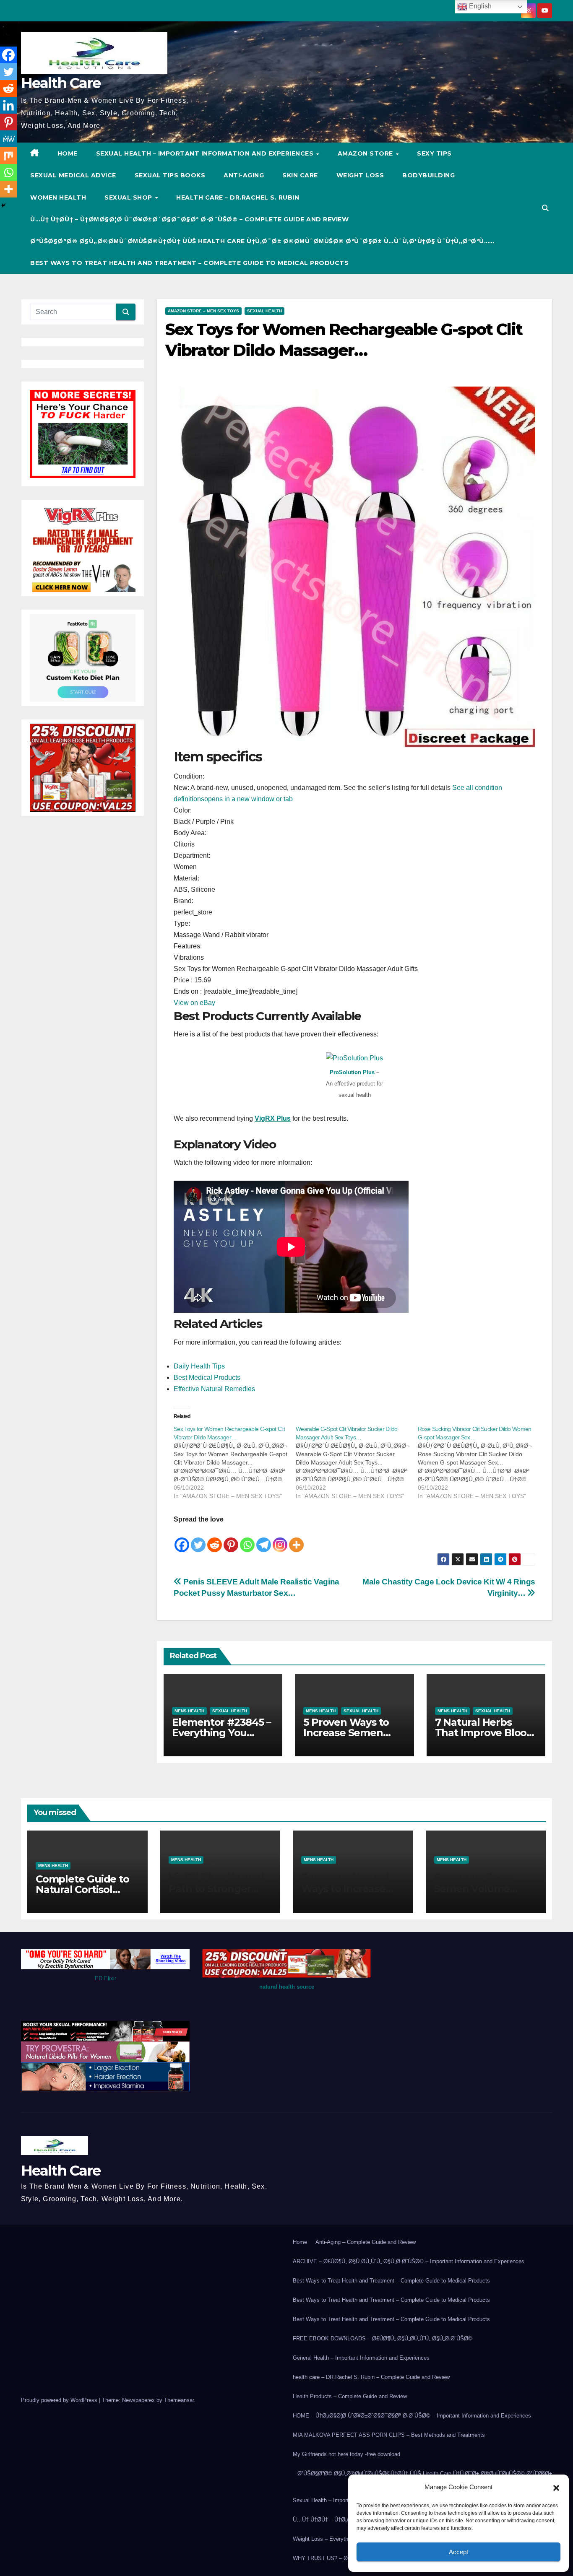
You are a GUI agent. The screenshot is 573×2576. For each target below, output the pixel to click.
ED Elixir (105, 1978)
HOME (68, 153)
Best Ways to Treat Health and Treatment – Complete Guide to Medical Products (189, 263)
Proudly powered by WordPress (60, 2400)
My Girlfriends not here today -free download (346, 2454)
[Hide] (3, 205)
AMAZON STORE (366, 153)
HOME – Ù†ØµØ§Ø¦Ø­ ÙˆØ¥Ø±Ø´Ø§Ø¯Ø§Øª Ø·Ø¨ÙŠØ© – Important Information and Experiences (412, 2416)
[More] (296, 1539)
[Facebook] (182, 1539)
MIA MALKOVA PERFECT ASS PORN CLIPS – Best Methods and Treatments (389, 2435)
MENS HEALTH (189, 1711)
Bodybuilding (428, 175)
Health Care (61, 83)
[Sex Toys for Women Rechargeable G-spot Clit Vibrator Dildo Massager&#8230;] (235, 1462)
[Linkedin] (8, 105)
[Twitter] (198, 1539)
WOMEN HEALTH (58, 197)
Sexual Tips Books (170, 175)
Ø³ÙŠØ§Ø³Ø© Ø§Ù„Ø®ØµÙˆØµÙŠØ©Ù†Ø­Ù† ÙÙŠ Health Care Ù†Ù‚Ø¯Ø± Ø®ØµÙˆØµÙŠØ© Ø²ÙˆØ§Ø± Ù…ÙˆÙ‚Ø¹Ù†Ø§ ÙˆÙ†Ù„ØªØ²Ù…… (262, 241)
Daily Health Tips (199, 1366)
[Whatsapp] (247, 1539)
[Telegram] (264, 1539)
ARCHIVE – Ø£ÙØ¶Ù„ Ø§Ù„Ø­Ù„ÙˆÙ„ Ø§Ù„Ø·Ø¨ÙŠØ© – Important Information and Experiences (409, 2261)
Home (300, 2242)
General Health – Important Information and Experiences (361, 2358)
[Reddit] (215, 1539)
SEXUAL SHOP (129, 197)
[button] (556, 2487)
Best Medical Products (207, 1378)
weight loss (360, 175)
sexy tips (434, 153)
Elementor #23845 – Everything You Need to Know (221, 1733)
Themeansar (179, 2400)
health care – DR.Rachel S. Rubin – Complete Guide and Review (371, 2377)
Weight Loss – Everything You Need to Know (347, 2539)
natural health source (287, 1987)
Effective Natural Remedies (214, 1389)
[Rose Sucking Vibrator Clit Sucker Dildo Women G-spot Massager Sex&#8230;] (479, 1462)
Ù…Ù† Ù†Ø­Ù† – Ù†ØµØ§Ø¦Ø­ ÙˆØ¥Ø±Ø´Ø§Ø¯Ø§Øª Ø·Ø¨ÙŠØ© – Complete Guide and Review (189, 219)
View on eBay (194, 1003)
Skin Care (300, 175)
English (479, 6)
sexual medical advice (73, 175)
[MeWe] (8, 139)
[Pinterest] (231, 1539)
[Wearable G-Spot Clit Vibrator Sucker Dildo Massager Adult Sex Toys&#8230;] (357, 1462)
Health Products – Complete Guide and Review (350, 2396)
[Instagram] (280, 1539)
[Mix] (8, 156)
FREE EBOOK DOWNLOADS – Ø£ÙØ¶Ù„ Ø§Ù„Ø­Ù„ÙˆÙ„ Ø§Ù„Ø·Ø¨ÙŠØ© (383, 2338)
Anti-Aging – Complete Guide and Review (366, 2242)
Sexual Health (264, 311)
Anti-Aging (244, 175)
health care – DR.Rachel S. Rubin (238, 197)
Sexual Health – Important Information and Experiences (206, 153)
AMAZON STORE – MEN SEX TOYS (203, 311)
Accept (458, 2552)
